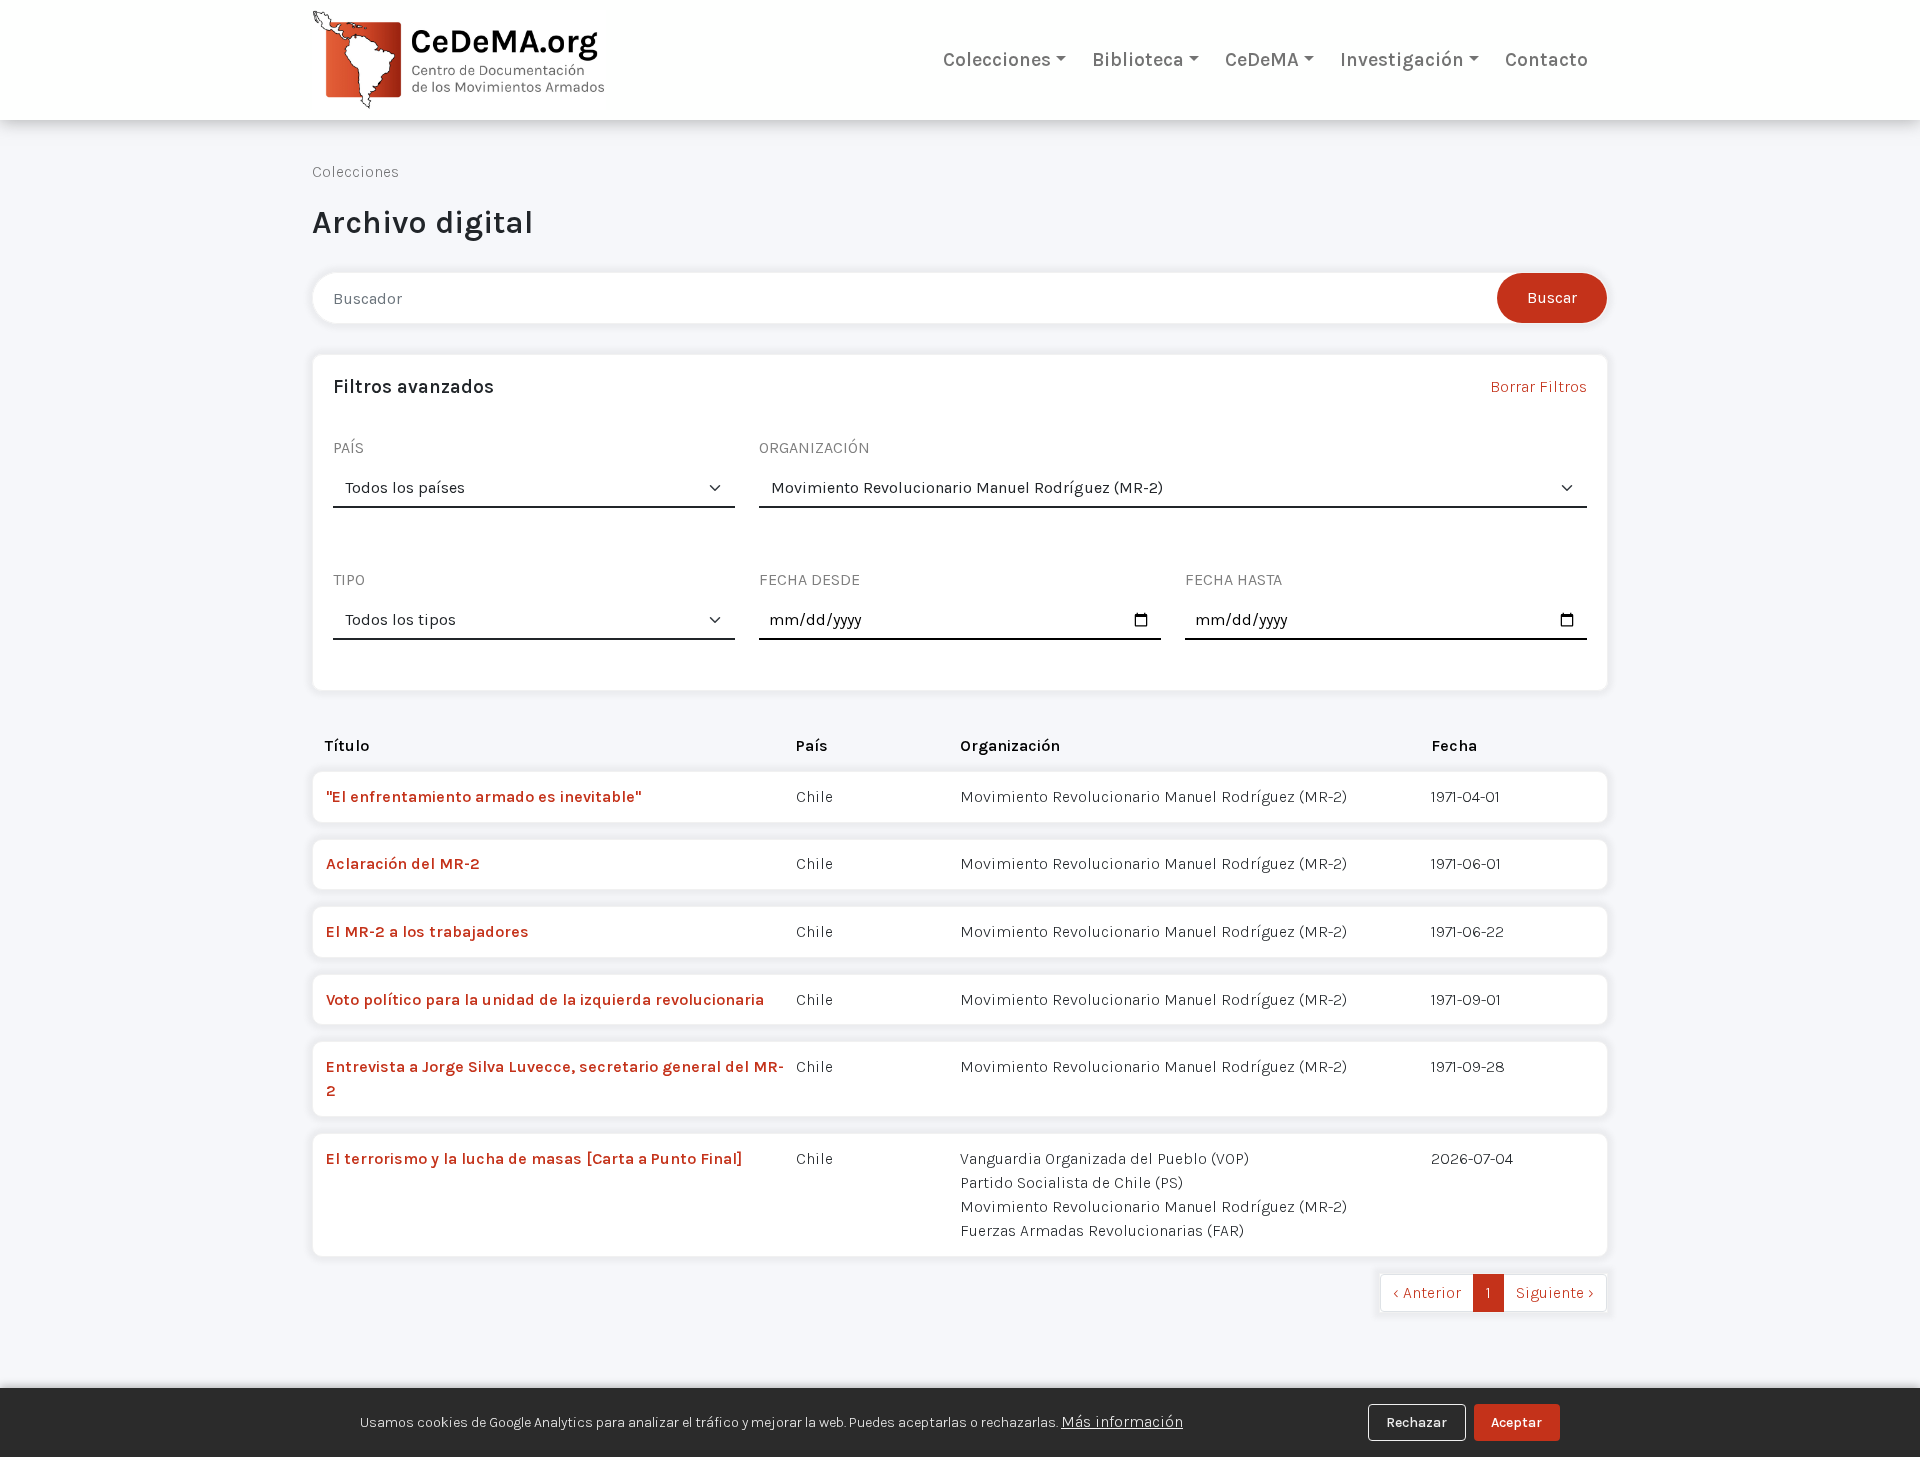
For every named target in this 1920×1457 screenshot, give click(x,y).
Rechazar (1416, 1422)
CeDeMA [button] (1262, 59)
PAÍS (348, 447)
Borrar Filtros (1538, 386)
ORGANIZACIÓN (814, 447)
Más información (1122, 1421)
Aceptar (1516, 1422)
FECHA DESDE (809, 579)
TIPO (349, 579)
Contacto (1546, 59)
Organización (1010, 745)
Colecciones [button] (997, 59)
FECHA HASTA (1233, 579)
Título (347, 745)
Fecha (1454, 745)
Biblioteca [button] (1138, 59)
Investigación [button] (1402, 59)
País (812, 745)
